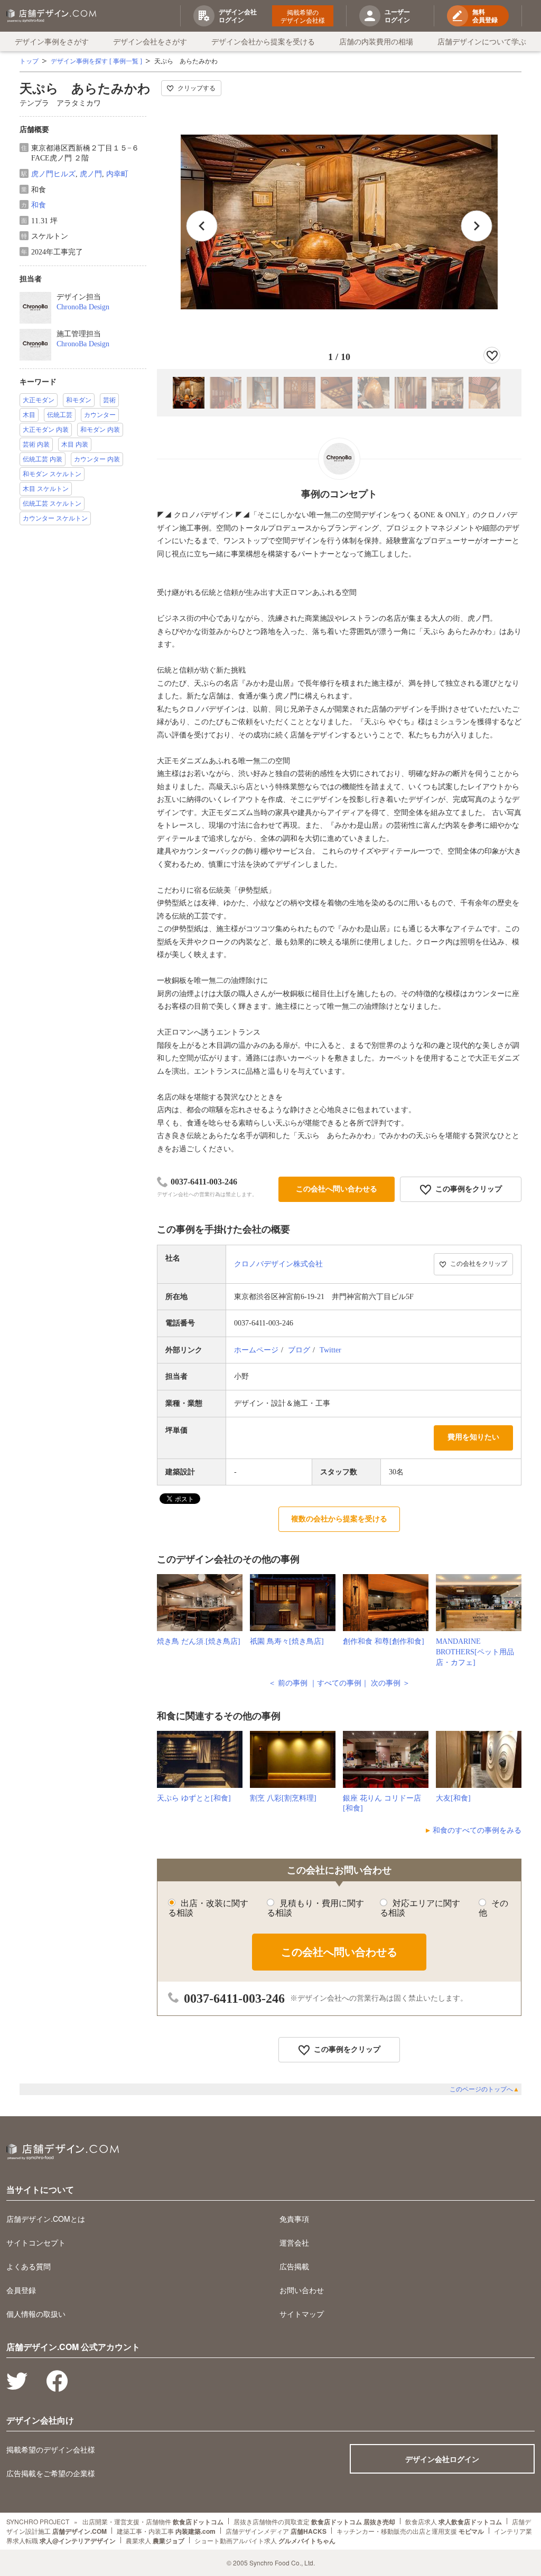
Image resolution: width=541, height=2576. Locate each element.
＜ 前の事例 (288, 1683)
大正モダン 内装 (46, 430)
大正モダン (39, 400)
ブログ (299, 1350)
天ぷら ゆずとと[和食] (194, 1798)
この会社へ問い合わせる (337, 1189)
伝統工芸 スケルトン (52, 504)
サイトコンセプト (36, 2242)
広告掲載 (294, 2266)
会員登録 (21, 2290)
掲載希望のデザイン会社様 (303, 16)
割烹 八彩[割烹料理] (283, 1798)
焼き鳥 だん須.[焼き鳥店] (199, 1641)
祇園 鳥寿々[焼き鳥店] (287, 1641)
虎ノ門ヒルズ (53, 174)
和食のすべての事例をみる (477, 1830)
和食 (39, 205)
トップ (29, 61)
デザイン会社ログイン (442, 2459)
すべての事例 (339, 1683)
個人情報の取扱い (36, 2314)
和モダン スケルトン (52, 474)
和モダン (79, 400)
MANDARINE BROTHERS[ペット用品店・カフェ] (475, 1652)
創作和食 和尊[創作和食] (384, 1641)
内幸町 (117, 174)
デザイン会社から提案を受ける (263, 41)
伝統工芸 (60, 415)
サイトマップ (302, 2314)
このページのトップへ (484, 2089)
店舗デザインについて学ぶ (482, 41)
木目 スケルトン (46, 489)
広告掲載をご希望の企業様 (51, 2473)
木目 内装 (75, 444)
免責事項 (294, 2219)
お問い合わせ (302, 2290)
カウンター (100, 415)
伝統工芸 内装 (43, 459)
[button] (477, 226)
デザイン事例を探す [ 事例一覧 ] (96, 61)
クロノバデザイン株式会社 (278, 1264)
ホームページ (256, 1350)
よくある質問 (29, 2266)
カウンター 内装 (97, 459)
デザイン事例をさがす (52, 41)
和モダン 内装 (100, 430)
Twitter (330, 1350)
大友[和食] (453, 1798)
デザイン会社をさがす (150, 41)
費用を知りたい (473, 1437)
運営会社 (294, 2242)
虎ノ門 (91, 174)
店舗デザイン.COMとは (46, 2219)
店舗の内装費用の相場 (376, 41)
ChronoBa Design (83, 307)
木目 (29, 415)
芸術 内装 (36, 444)
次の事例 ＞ (390, 1683)
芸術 (109, 400)
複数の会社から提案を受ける (339, 1519)
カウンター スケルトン (55, 518)
